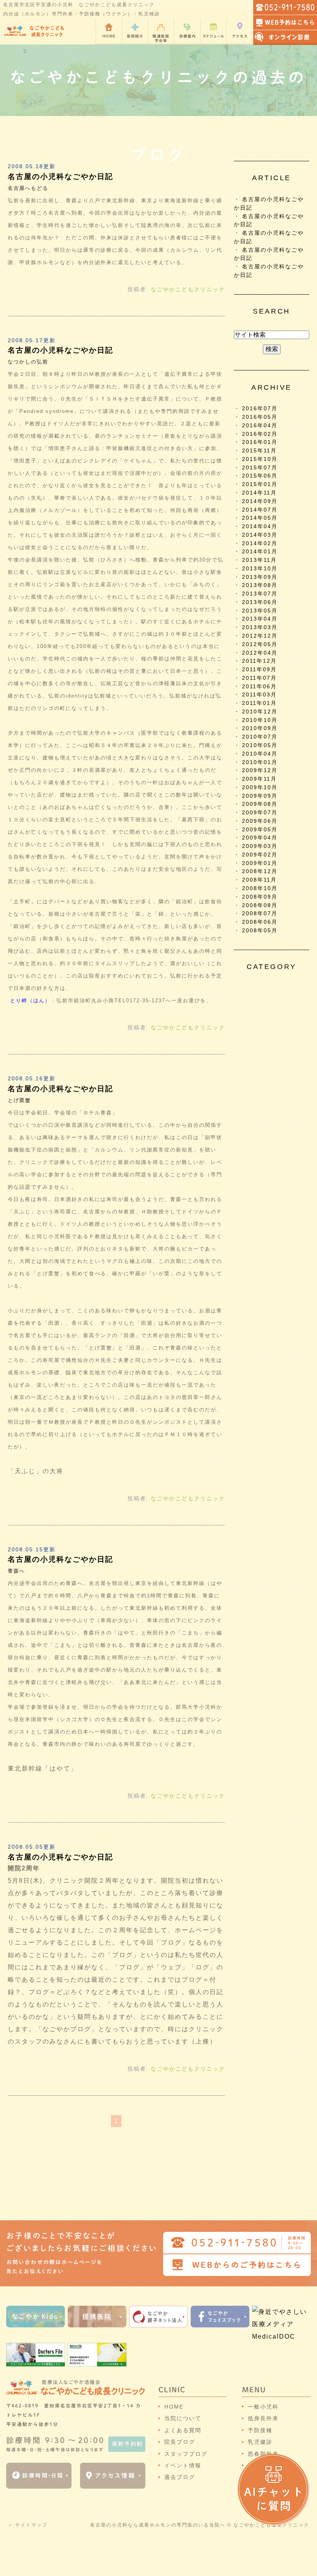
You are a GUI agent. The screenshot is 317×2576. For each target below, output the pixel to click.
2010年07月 (260, 737)
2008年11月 (259, 880)
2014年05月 (260, 518)
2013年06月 (260, 602)
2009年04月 (260, 838)
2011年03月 (259, 695)
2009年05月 (260, 830)
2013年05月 (260, 611)
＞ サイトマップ (28, 2525)
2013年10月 (260, 569)
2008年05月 (260, 931)
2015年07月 (260, 468)
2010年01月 (260, 762)
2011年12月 (259, 661)
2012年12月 (260, 636)
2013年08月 (260, 585)
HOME (174, 2407)
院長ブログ (180, 2442)
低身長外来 (263, 2418)
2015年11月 (259, 451)
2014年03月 (260, 535)
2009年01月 (260, 863)
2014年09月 (260, 501)
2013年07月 (260, 594)
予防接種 (260, 2430)
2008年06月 (260, 922)
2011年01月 (259, 703)
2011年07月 (259, 678)
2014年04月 (260, 526)
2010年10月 (260, 720)
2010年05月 (260, 745)
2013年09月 (260, 577)
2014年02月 (260, 543)
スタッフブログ (186, 2454)
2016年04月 (260, 426)
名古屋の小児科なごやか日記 (61, 177)
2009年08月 (260, 804)
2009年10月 (260, 787)
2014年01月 (260, 552)
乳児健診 (260, 2442)
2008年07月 (260, 914)
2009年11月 (259, 779)
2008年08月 (260, 905)
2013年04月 (260, 619)
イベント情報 (183, 2465)
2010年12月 (260, 712)
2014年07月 (260, 510)
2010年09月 (260, 728)
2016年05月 (260, 417)
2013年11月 (259, 560)
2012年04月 (260, 653)
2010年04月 (260, 754)
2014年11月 (259, 493)
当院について (183, 2418)
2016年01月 (260, 442)
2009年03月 (260, 846)
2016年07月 (260, 409)
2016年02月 (260, 434)
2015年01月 (260, 484)
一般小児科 (263, 2407)
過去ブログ (180, 2477)
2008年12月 (260, 871)
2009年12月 (260, 770)
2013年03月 (260, 627)
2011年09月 (259, 670)
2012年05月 (260, 644)
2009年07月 (260, 813)
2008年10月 (260, 888)
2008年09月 (260, 897)
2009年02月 (260, 855)
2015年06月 (260, 476)
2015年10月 (260, 459)
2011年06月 (259, 687)
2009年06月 (260, 821)
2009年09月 (260, 796)
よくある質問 (183, 2430)
